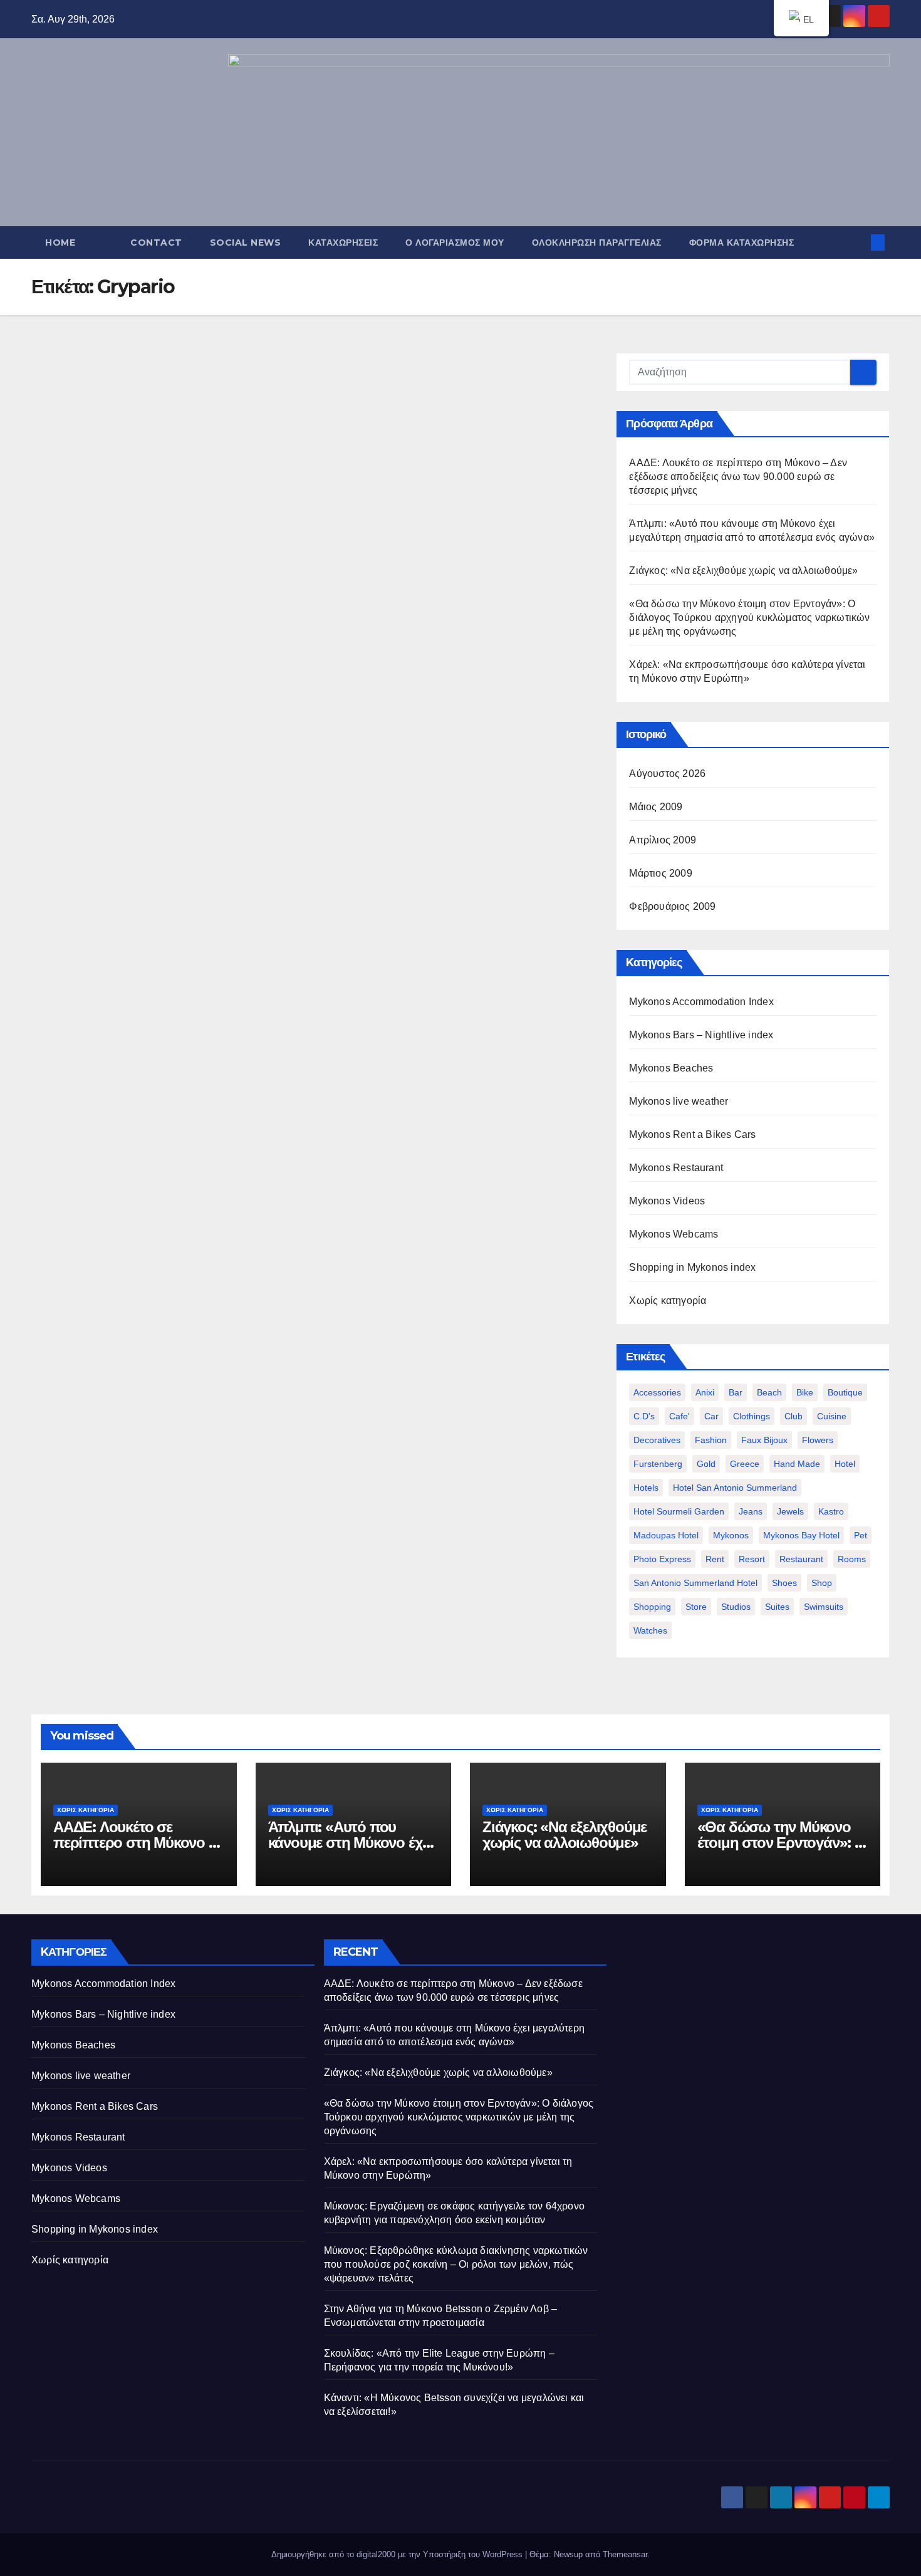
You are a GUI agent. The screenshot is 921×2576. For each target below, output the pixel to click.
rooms (852, 1559)
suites (777, 1607)
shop (822, 1583)
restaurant (801, 1559)
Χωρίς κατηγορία (668, 1301)
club (794, 1416)
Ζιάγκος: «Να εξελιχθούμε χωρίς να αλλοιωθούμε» (743, 571)
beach (769, 1392)
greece (745, 1464)
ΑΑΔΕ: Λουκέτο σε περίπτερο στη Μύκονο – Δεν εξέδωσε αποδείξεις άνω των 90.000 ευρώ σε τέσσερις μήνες (738, 477)
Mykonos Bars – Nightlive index (701, 1035)
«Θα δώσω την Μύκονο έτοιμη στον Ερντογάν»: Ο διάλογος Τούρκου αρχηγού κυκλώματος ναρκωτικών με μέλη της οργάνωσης (749, 618)
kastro (831, 1511)
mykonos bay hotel (801, 1535)
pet (861, 1535)
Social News (246, 242)
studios (736, 1607)
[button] (857, 242)
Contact (156, 242)
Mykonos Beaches (671, 1068)
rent (715, 1559)
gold (706, 1464)
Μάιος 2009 (656, 807)
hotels (646, 1488)
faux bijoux (764, 1440)
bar (736, 1392)
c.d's (644, 1416)
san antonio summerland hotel (695, 1583)
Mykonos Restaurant (676, 1168)
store (696, 1607)
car (711, 1416)
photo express (662, 1559)
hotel (845, 1464)
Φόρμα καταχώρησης (742, 242)
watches (650, 1630)
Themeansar (625, 2554)
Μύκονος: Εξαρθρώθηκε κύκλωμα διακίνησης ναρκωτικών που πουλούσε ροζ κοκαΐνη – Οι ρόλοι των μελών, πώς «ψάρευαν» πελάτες (456, 2264)
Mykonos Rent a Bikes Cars (692, 1134)
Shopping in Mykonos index (692, 1267)
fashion (711, 1440)
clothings (752, 1416)
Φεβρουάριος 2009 (672, 906)
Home (60, 242)
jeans (751, 1511)
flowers (818, 1440)
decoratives (657, 1440)
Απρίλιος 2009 (663, 840)
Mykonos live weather (679, 1101)
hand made (797, 1464)
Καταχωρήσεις (343, 242)
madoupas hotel (666, 1535)
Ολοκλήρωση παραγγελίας (597, 242)
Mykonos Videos (667, 1201)
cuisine (832, 1416)
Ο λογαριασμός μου (455, 242)
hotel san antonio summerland (735, 1488)
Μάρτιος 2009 (660, 873)
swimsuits (824, 1607)
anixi (705, 1392)
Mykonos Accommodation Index (701, 1002)
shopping (652, 1607)
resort (752, 1559)
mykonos (731, 1535)
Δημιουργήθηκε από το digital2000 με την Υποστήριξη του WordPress (398, 2554)
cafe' (679, 1416)
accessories (657, 1392)
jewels (790, 1511)
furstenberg (658, 1464)
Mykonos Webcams (674, 1234)
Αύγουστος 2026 (667, 774)
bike (805, 1392)
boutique (845, 1392)
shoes (784, 1583)
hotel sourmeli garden (679, 1511)
